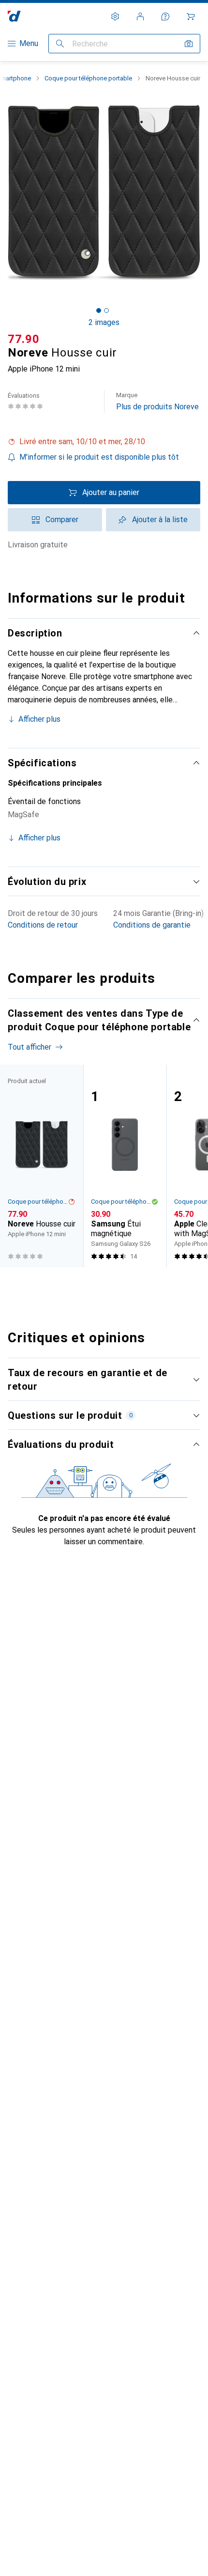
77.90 (24, 339)
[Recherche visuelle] (189, 44)
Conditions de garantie (152, 925)
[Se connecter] (140, 16)
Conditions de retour (43, 925)
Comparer (62, 520)
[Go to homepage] (14, 16)
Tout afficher (30, 1047)
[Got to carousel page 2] (106, 310)
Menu (29, 43)
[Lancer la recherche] (60, 44)
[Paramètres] (115, 16)
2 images (104, 322)
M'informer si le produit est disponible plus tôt (99, 457)
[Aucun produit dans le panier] (191, 16)
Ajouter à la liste (160, 520)
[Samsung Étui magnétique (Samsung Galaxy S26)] (125, 1166)
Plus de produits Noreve (157, 401)
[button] (104, 442)
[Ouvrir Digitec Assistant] (165, 16)
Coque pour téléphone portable (88, 78)
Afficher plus (39, 719)
